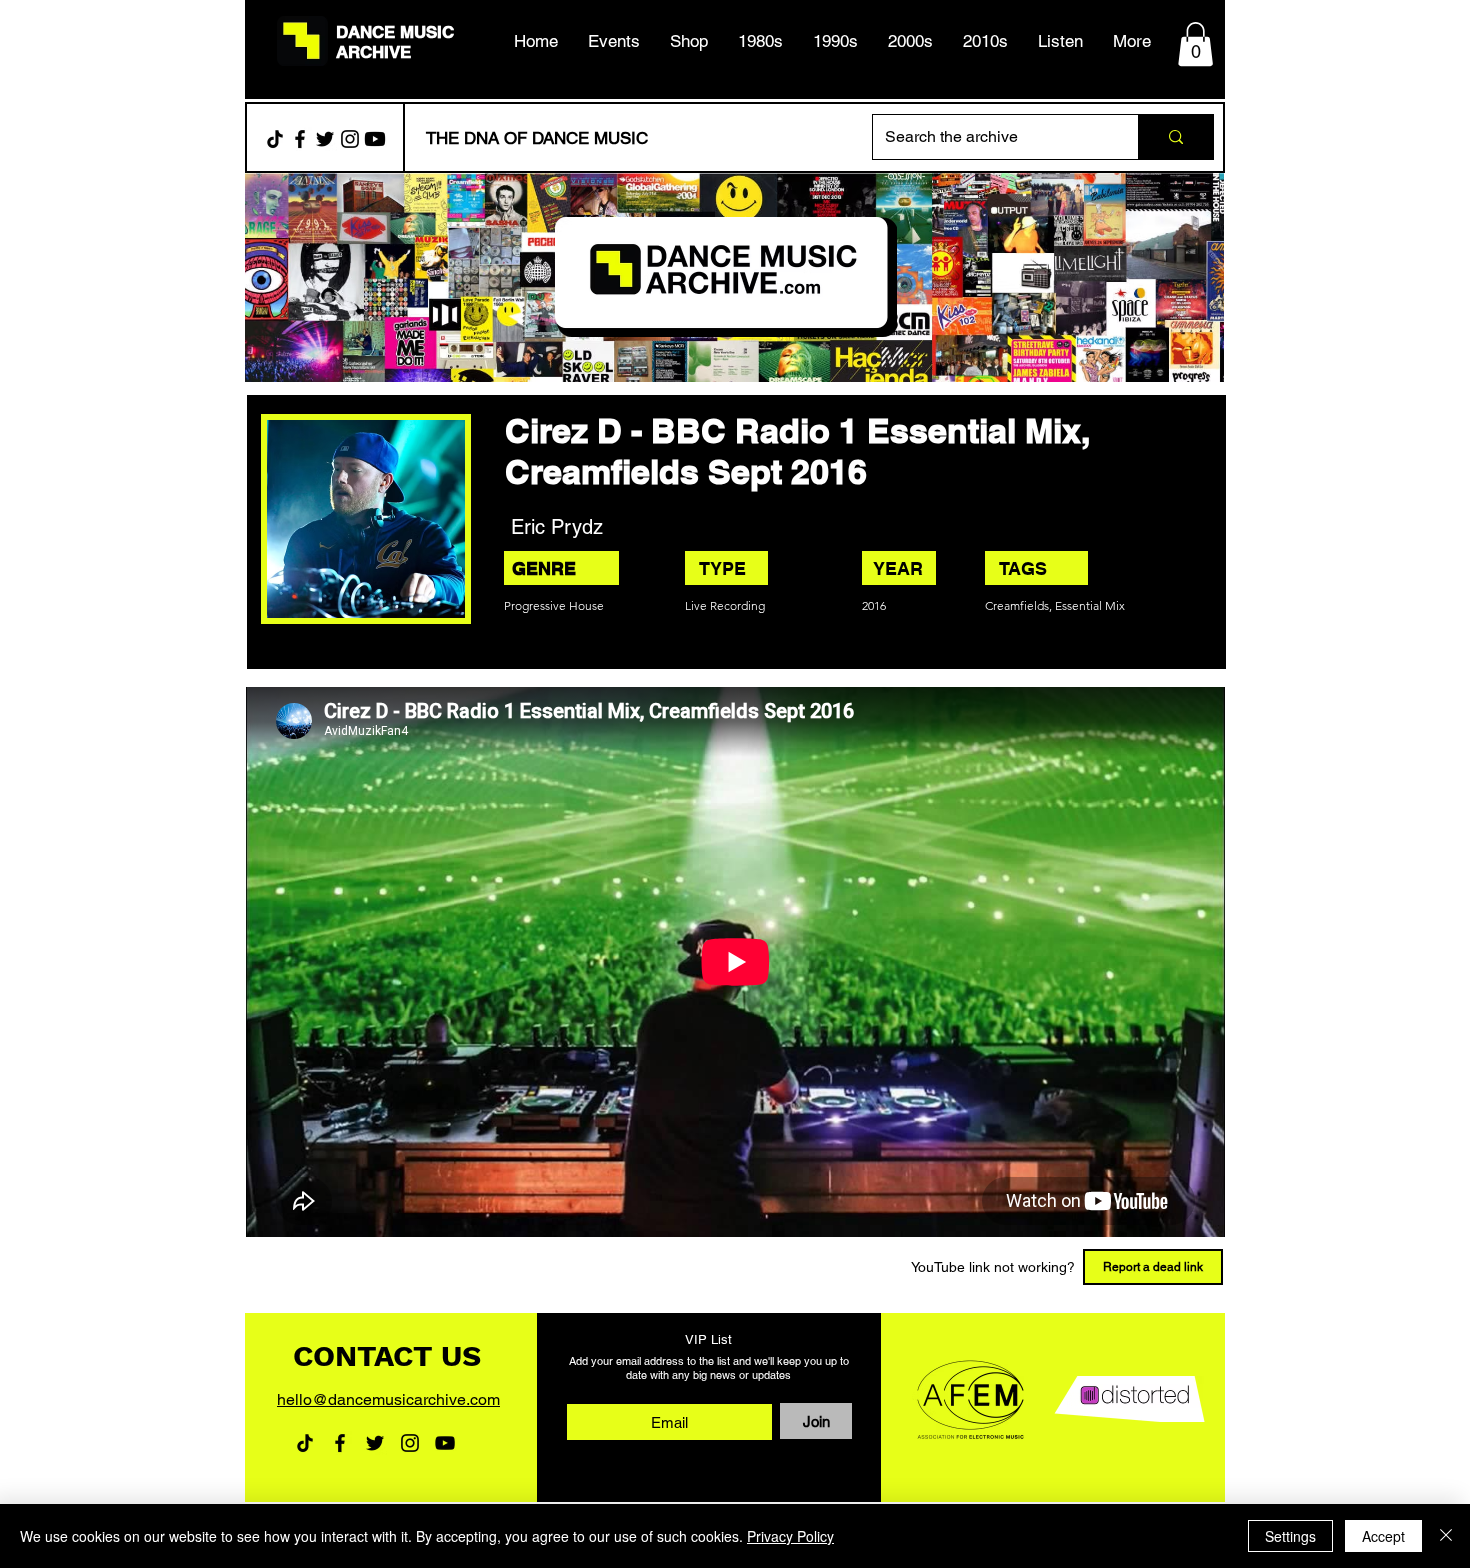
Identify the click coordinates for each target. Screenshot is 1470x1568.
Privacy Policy (790, 1536)
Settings (1290, 1536)
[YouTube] (445, 1443)
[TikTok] (275, 139)
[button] (760, 41)
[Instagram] (350, 139)
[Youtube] (375, 139)
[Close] (1446, 1536)
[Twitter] (325, 139)
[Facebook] (300, 139)
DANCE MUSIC (395, 32)
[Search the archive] (1175, 137)
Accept (1383, 1536)
